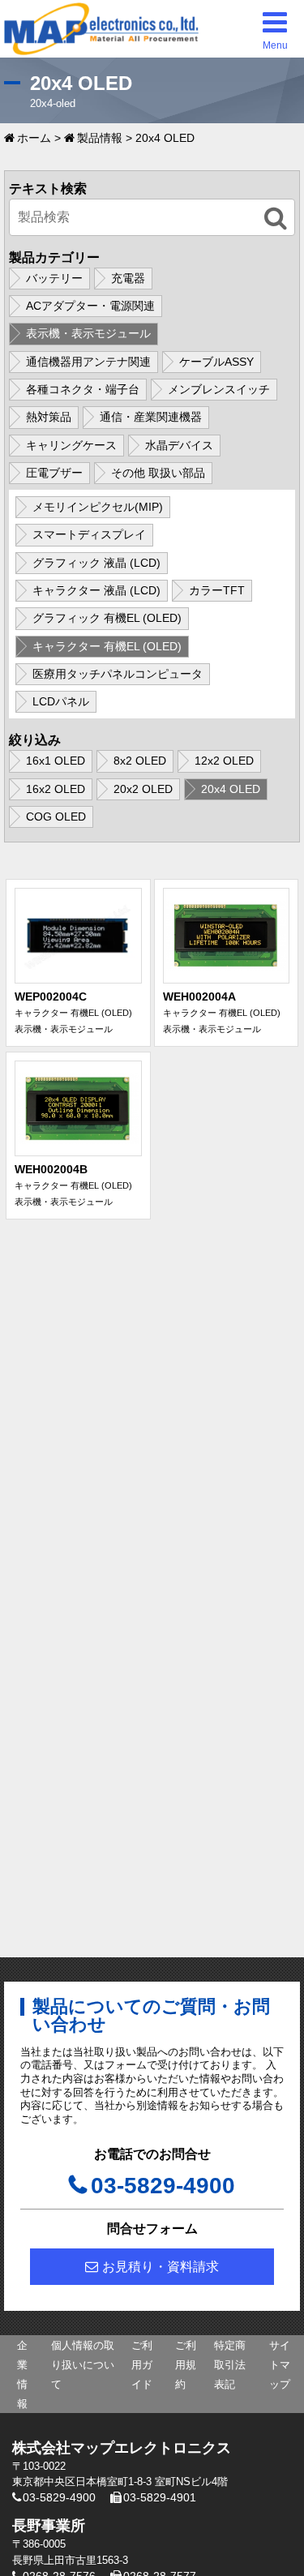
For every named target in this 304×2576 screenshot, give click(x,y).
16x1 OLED (56, 761)
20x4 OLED (231, 789)
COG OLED (56, 817)
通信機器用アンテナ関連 (88, 362)
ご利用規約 (186, 2365)
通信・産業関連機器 (151, 417)
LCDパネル (61, 701)
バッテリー (54, 278)
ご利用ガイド (142, 2365)
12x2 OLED (224, 761)
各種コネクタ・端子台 (83, 389)
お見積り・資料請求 (161, 2267)
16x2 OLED (56, 789)
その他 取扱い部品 (158, 473)
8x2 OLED (140, 761)
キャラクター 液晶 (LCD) (96, 590)
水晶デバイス (179, 445)
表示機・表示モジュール (88, 333)
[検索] (276, 219)
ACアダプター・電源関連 (90, 306)
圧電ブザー (54, 473)
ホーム (34, 138)
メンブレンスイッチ (219, 389)
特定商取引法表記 (230, 2365)
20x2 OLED (143, 789)
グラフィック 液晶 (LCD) (96, 563)
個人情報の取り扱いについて (83, 2365)
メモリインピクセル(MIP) (98, 507)
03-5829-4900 (163, 2186)
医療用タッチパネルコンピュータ (118, 674)
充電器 (128, 278)
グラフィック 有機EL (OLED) (107, 618)
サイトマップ (280, 2365)
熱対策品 (49, 417)
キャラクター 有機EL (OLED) (107, 646)
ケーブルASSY (216, 362)
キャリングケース (71, 445)
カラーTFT (217, 590)
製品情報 (100, 138)
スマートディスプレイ (89, 534)
